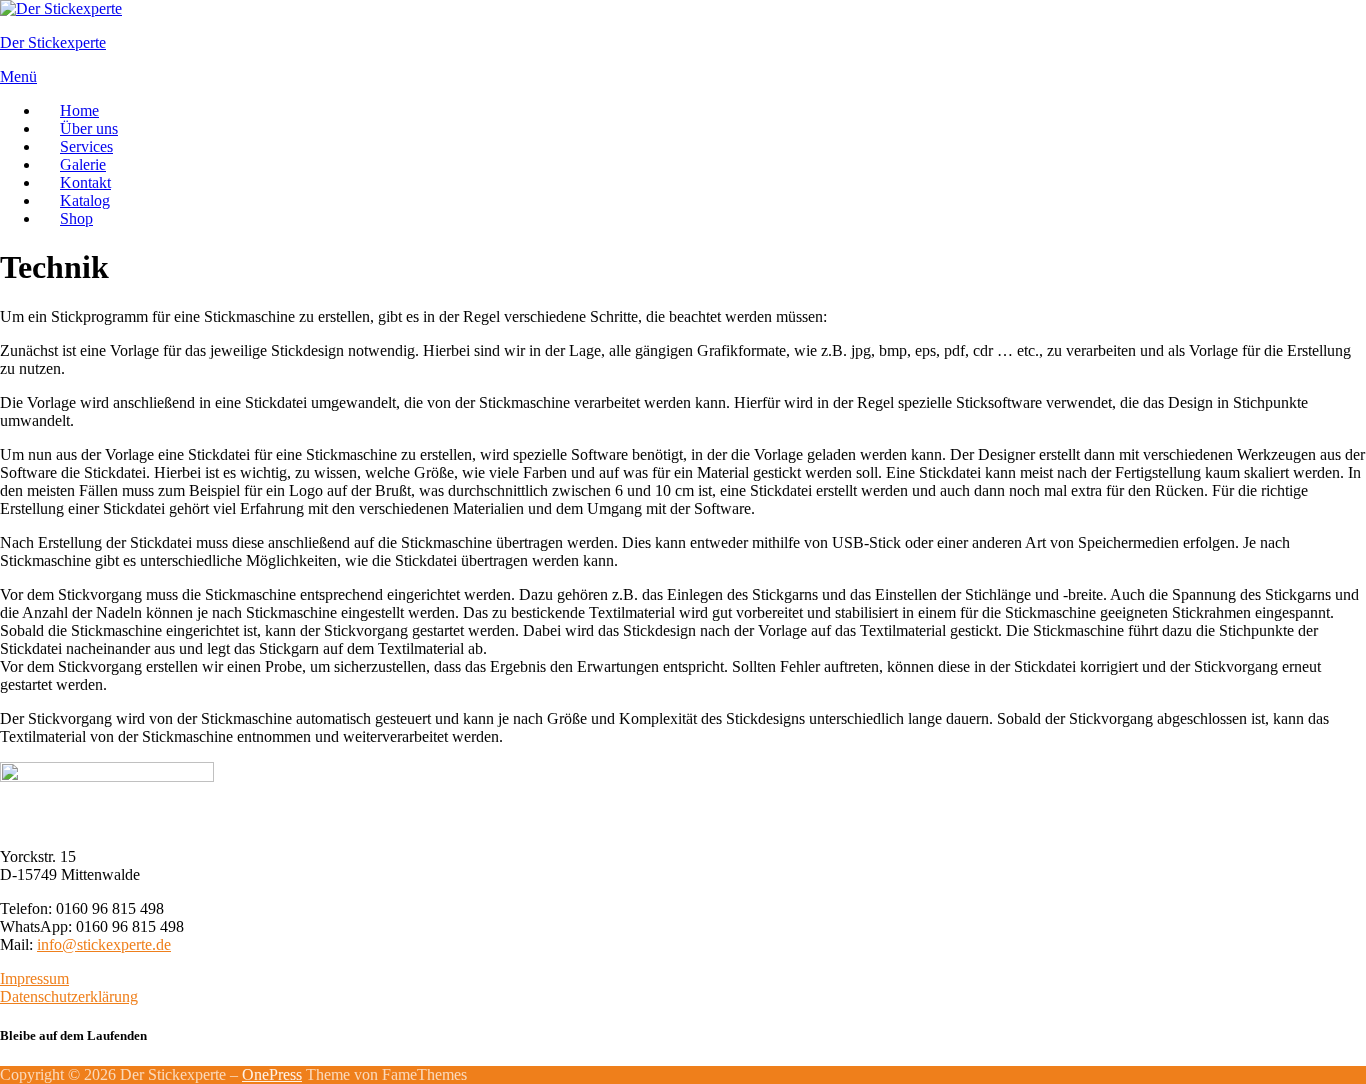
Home (79, 110)
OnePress (272, 1074)
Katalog (85, 200)
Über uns (89, 128)
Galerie (83, 164)
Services (86, 146)
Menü (18, 76)
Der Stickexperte (53, 42)
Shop (76, 218)
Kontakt (85, 182)
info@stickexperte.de (104, 944)
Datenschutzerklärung (69, 996)
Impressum (34, 978)
